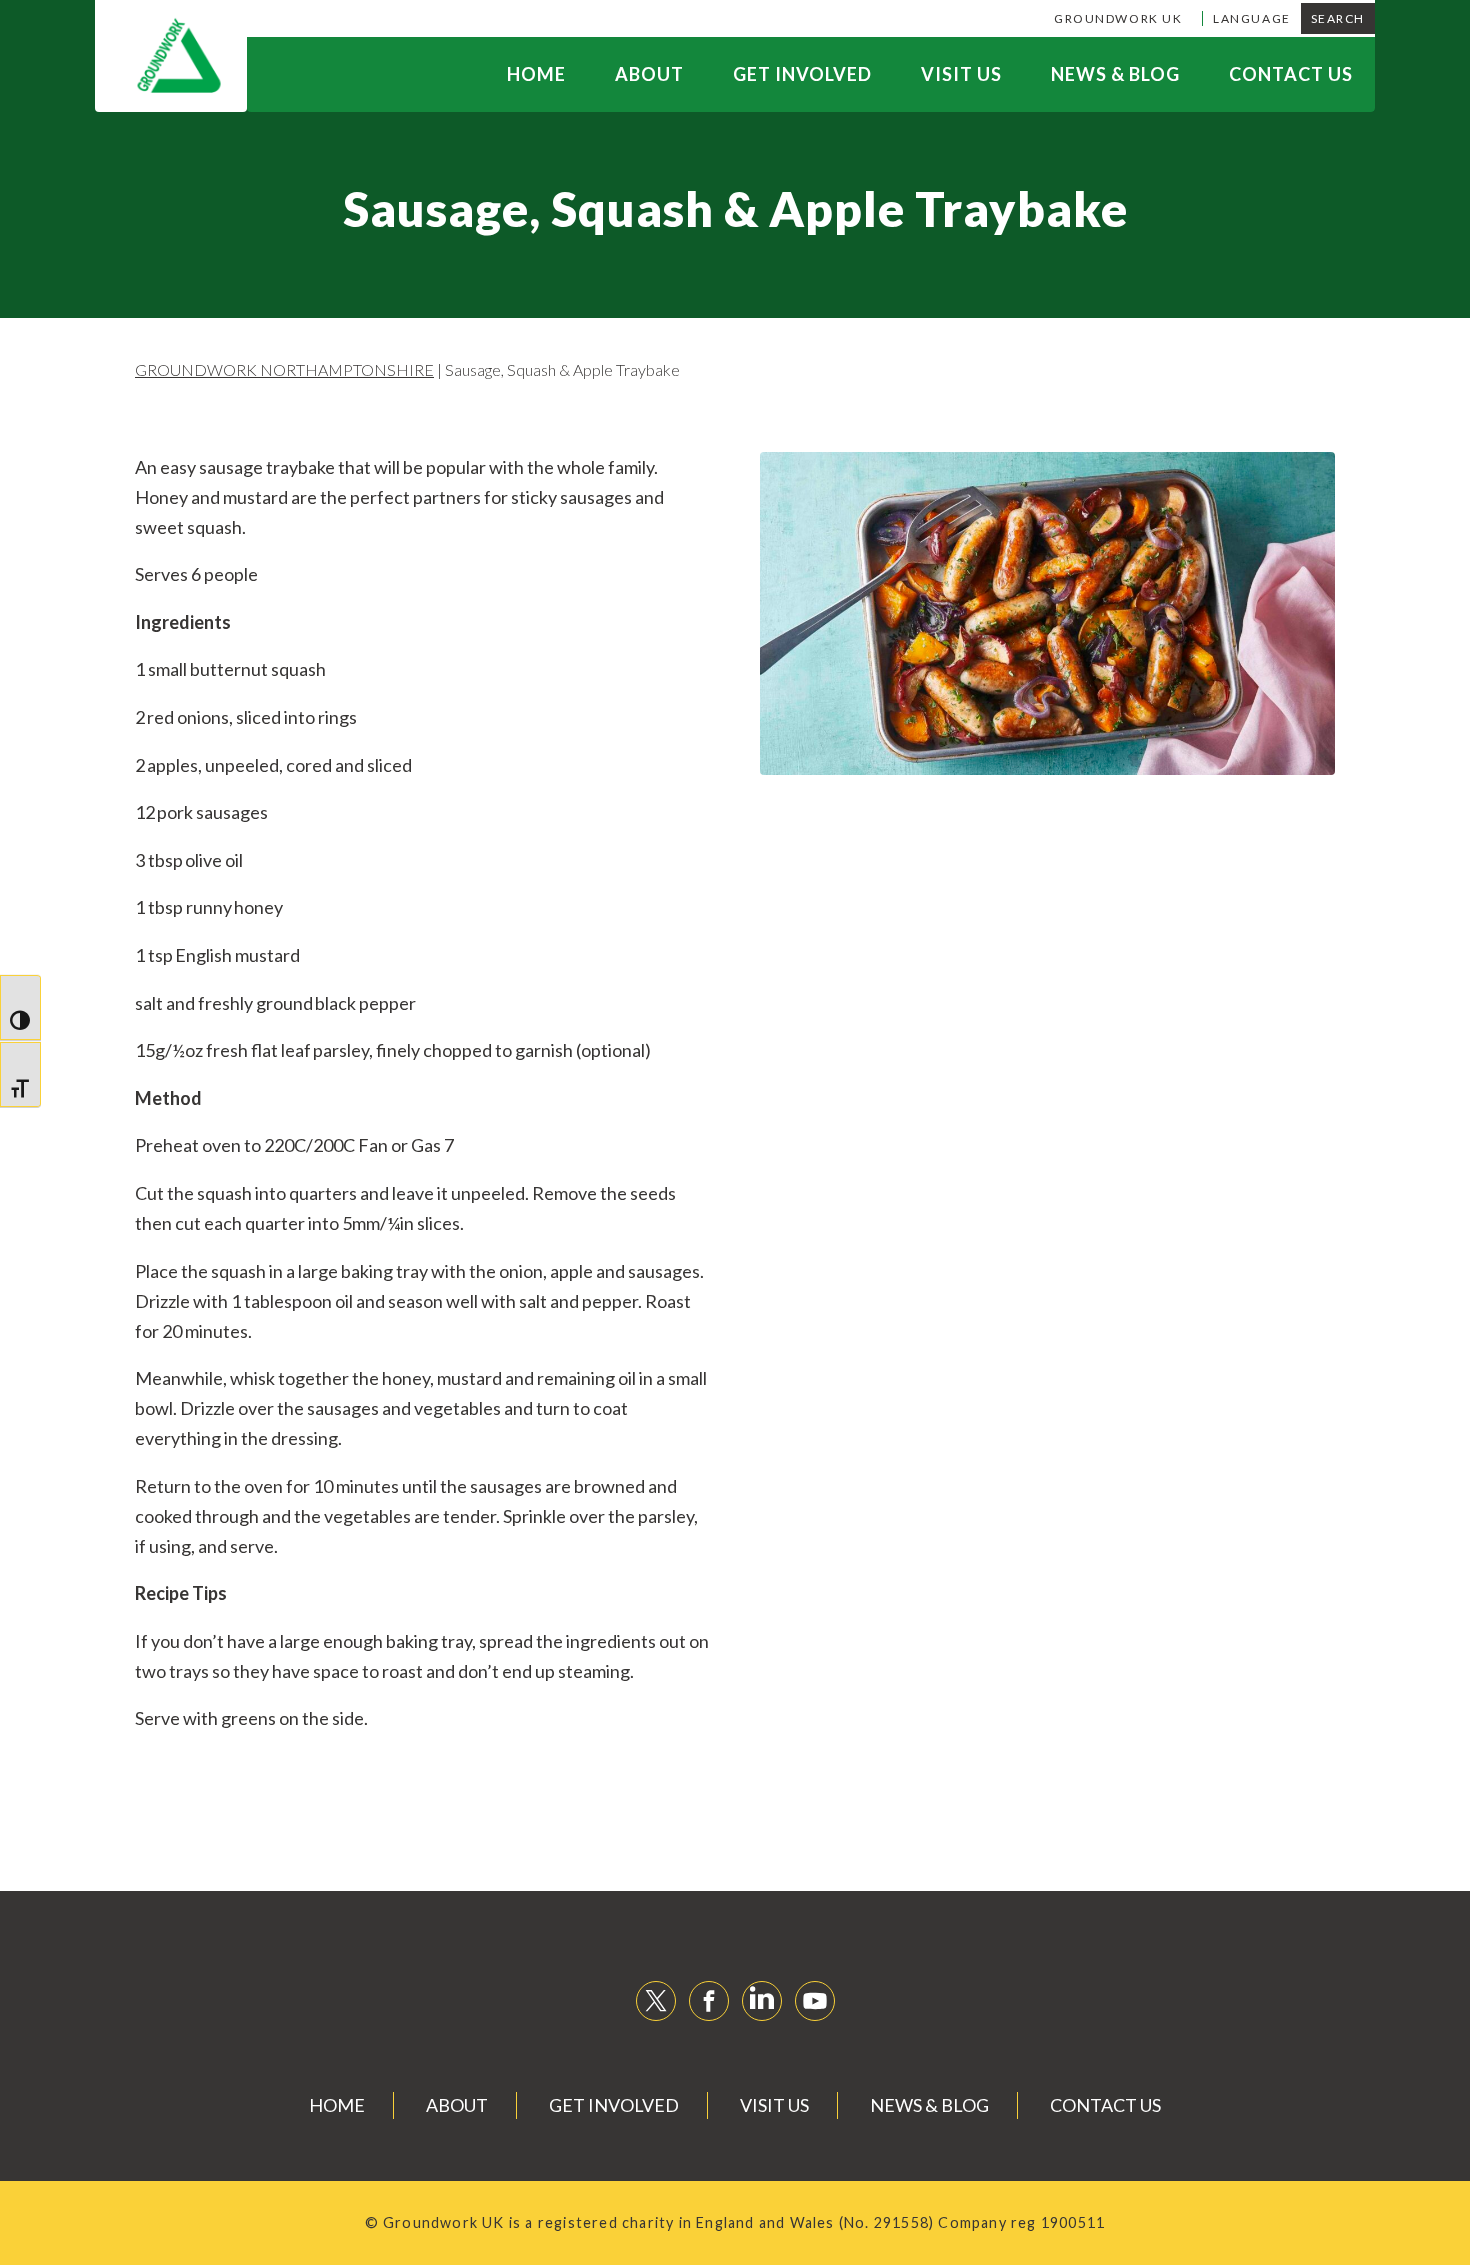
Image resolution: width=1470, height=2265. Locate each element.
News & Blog (1115, 74)
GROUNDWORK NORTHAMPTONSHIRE (284, 369)
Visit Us (961, 74)
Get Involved (802, 74)
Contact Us (1291, 74)
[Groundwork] (171, 56)
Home (536, 74)
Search (1338, 18)
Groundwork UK (1118, 18)
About (649, 74)
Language (1251, 18)
